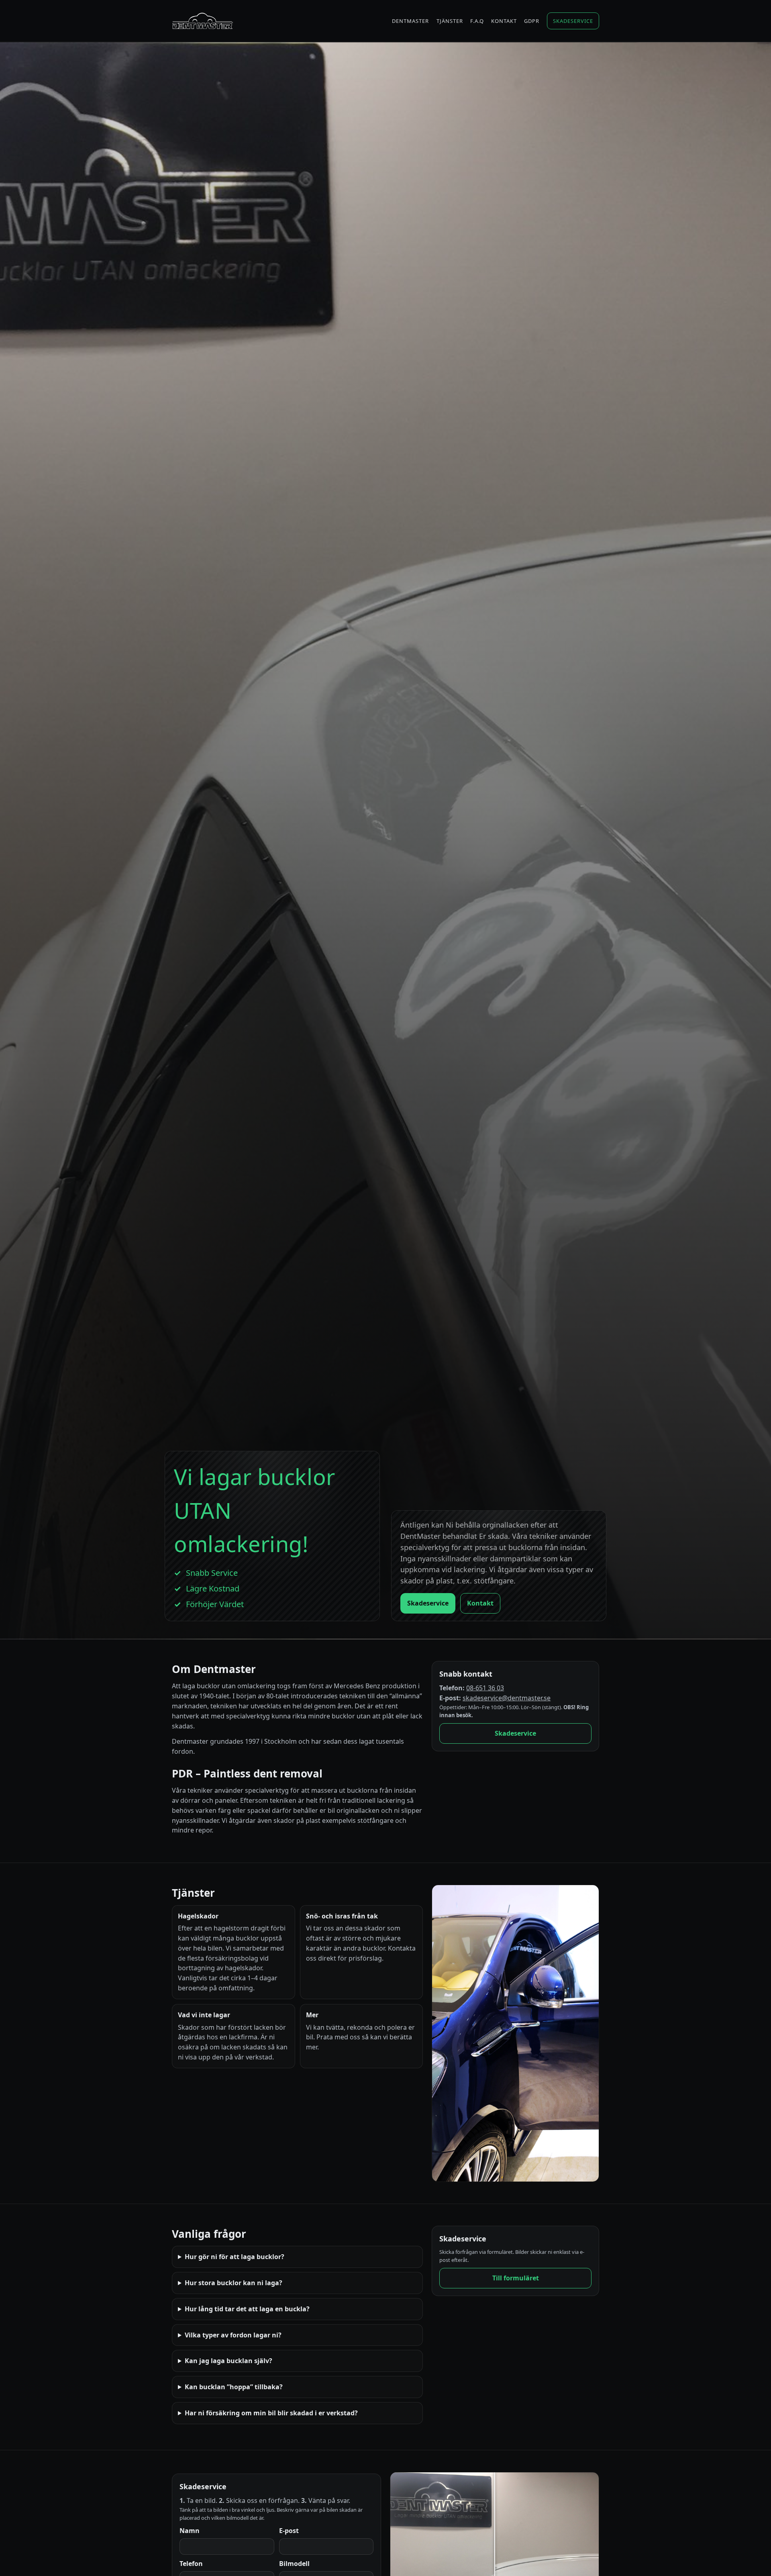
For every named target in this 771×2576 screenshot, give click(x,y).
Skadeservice (573, 21)
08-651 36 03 (485, 1688)
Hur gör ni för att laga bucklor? (235, 2257)
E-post (289, 2531)
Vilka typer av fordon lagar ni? (233, 2335)
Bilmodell (294, 2564)
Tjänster (450, 21)
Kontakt (504, 21)
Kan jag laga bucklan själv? (228, 2361)
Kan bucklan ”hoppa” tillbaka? (234, 2387)
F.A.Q (477, 21)
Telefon (191, 2564)
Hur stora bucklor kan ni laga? (234, 2283)
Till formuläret (516, 2278)
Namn (190, 2531)
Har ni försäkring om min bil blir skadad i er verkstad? (271, 2413)
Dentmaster (410, 21)
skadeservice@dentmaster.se (507, 1698)
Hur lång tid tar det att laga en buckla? (247, 2309)
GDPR (532, 21)
